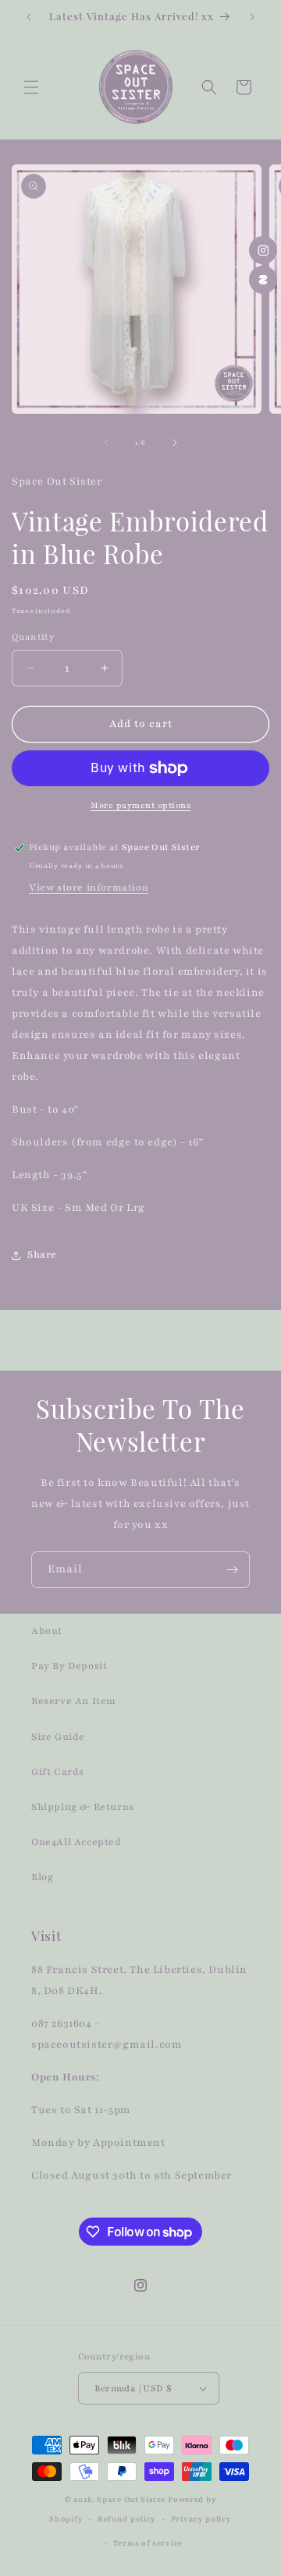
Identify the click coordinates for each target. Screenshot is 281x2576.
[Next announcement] (252, 17)
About (47, 1631)
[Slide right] (175, 443)
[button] (31, 87)
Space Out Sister (131, 2499)
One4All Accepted (76, 1842)
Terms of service (148, 2543)
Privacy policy (201, 2519)
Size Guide (58, 1737)
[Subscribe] (232, 1570)
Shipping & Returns (83, 1807)
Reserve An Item (74, 1701)
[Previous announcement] (29, 17)
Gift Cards (58, 1772)
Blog (42, 1877)
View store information (89, 887)
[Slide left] (106, 443)
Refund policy (127, 2519)
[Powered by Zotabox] (263, 280)
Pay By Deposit (69, 1666)
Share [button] (42, 1254)
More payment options (140, 805)
